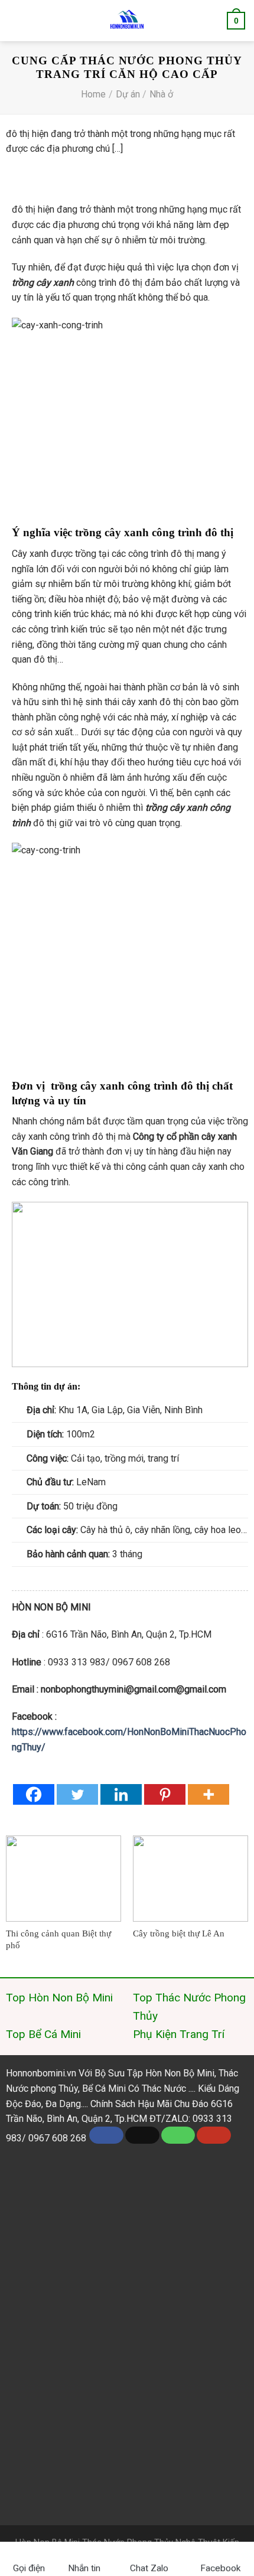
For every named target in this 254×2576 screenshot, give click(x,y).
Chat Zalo (153, 2568)
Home (93, 94)
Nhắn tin (84, 2568)
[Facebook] (34, 1794)
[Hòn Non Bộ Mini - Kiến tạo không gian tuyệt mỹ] (127, 21)
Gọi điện (29, 2568)
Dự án (128, 94)
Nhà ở (161, 94)
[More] (209, 1794)
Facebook (220, 2568)
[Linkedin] (121, 1794)
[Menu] (17, 21)
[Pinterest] (165, 1794)
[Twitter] (77, 1794)
